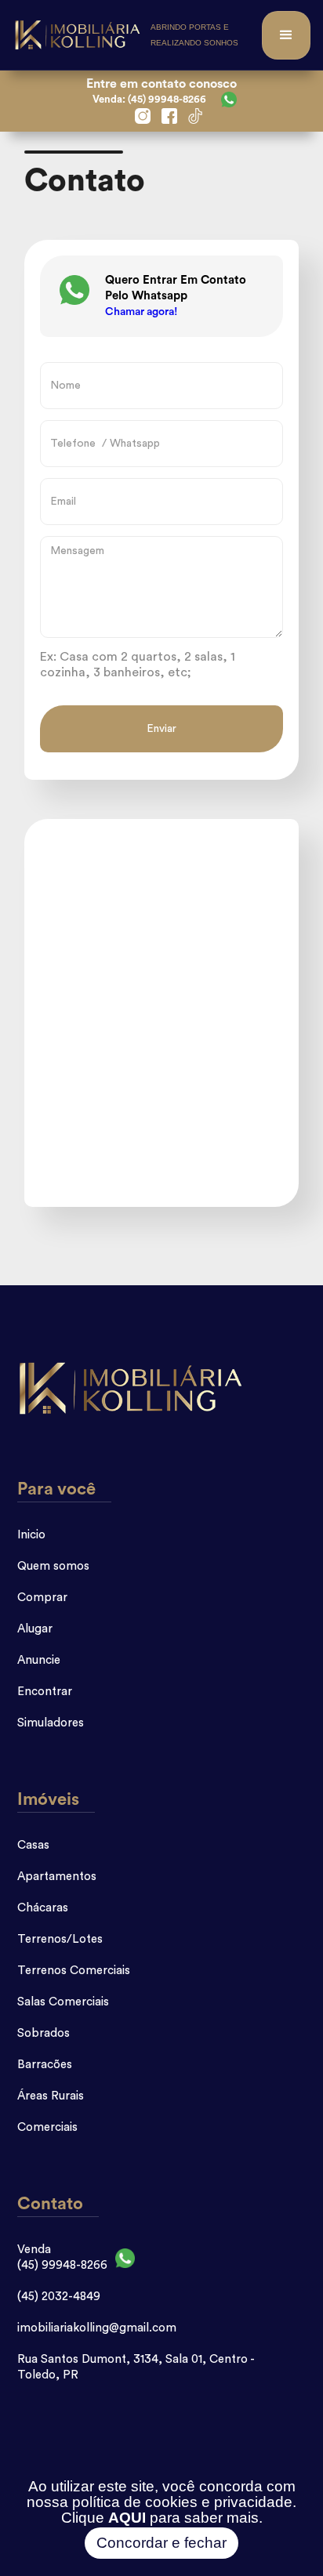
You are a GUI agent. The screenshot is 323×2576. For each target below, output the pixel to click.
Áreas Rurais (51, 2096)
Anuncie (39, 1660)
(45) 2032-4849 (59, 2297)
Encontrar (45, 1692)
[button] (286, 35)
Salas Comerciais (63, 2002)
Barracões (45, 2065)
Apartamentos (57, 1877)
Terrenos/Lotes (60, 1939)
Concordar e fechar (161, 2543)
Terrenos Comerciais (74, 1971)
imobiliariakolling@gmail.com (97, 2328)
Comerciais (47, 2127)
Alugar (35, 1629)
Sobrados (44, 2033)
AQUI (127, 2518)
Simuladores (51, 1723)
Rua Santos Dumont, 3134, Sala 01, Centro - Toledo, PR (136, 2367)
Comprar (42, 1598)
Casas (33, 1845)
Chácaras (43, 1908)
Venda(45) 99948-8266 (62, 2257)
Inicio (31, 1535)
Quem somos (53, 1566)
